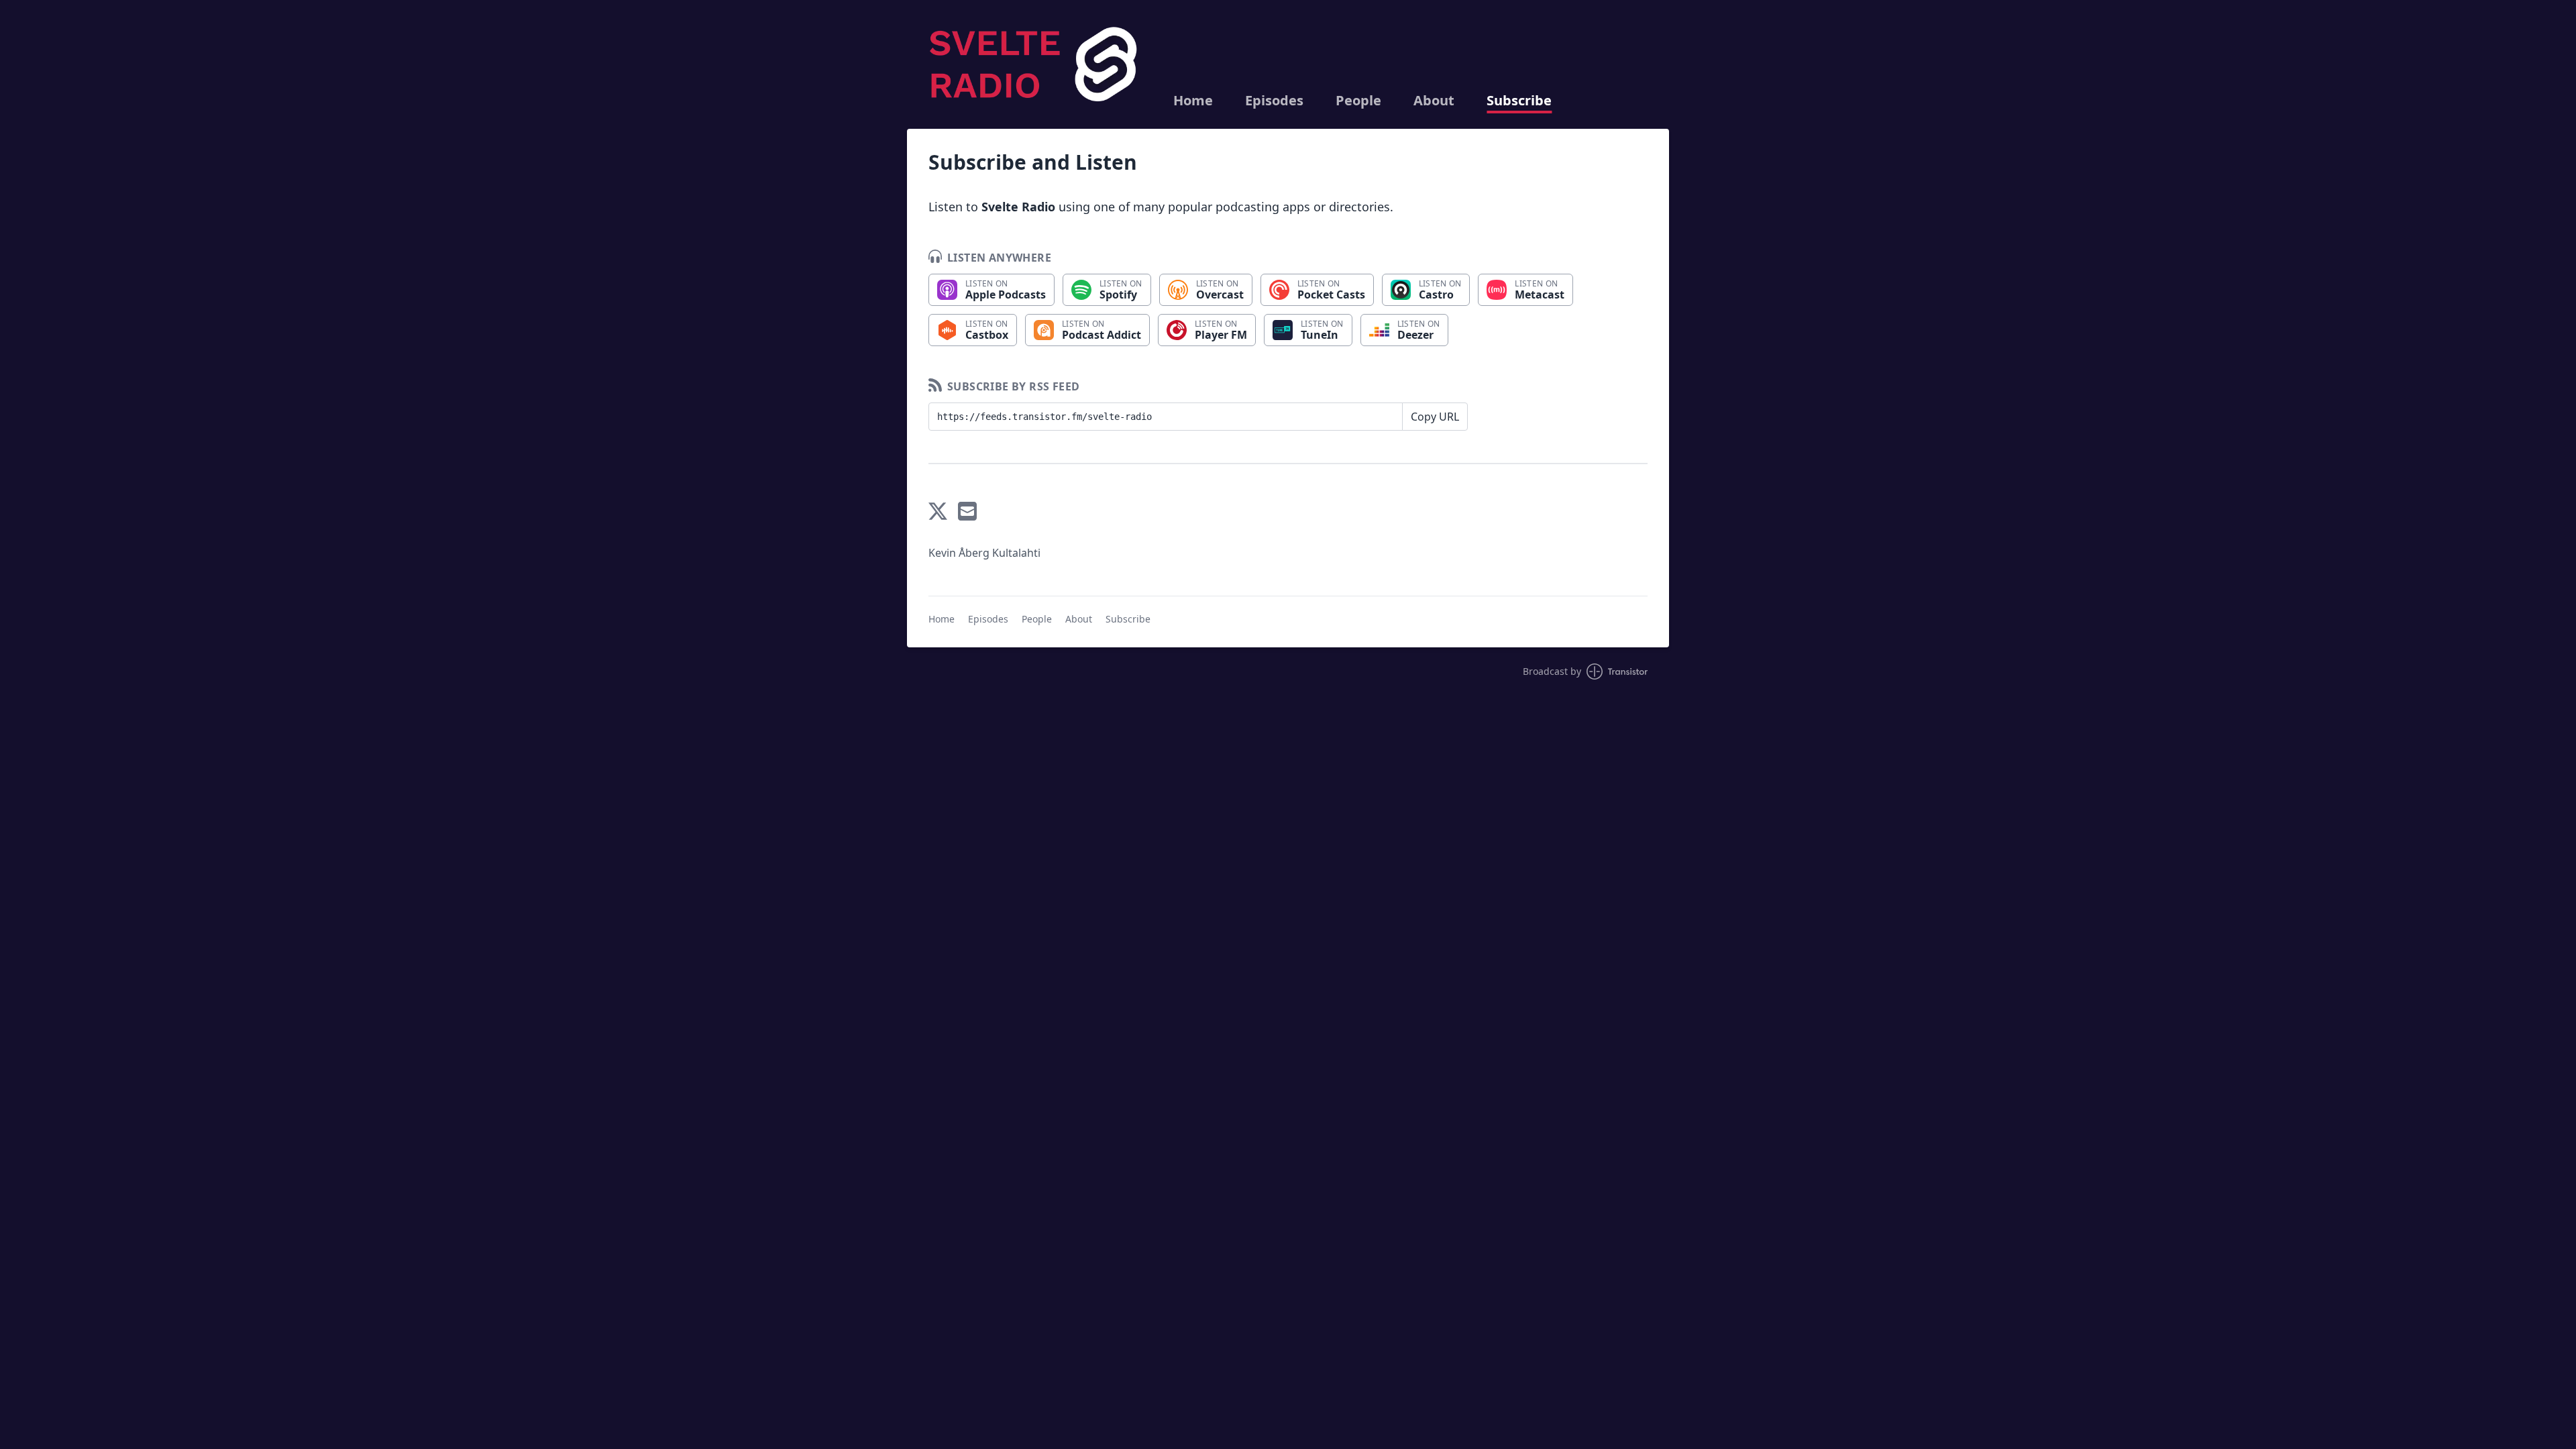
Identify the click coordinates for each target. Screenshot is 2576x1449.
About (1434, 101)
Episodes (1274, 101)
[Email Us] (967, 511)
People (1358, 101)
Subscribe (1519, 101)
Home (1193, 101)
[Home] (1035, 64)
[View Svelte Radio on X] (938, 511)
